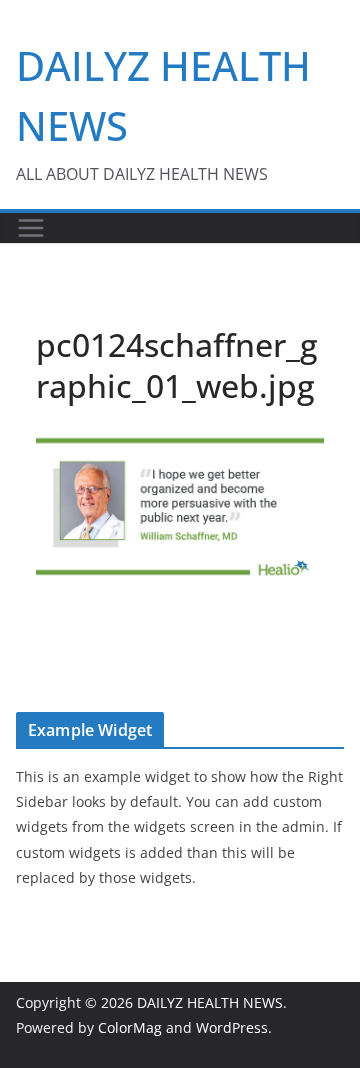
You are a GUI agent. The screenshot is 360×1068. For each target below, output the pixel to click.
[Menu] (31, 228)
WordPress (232, 1027)
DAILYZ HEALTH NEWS (210, 1002)
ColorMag (130, 1027)
